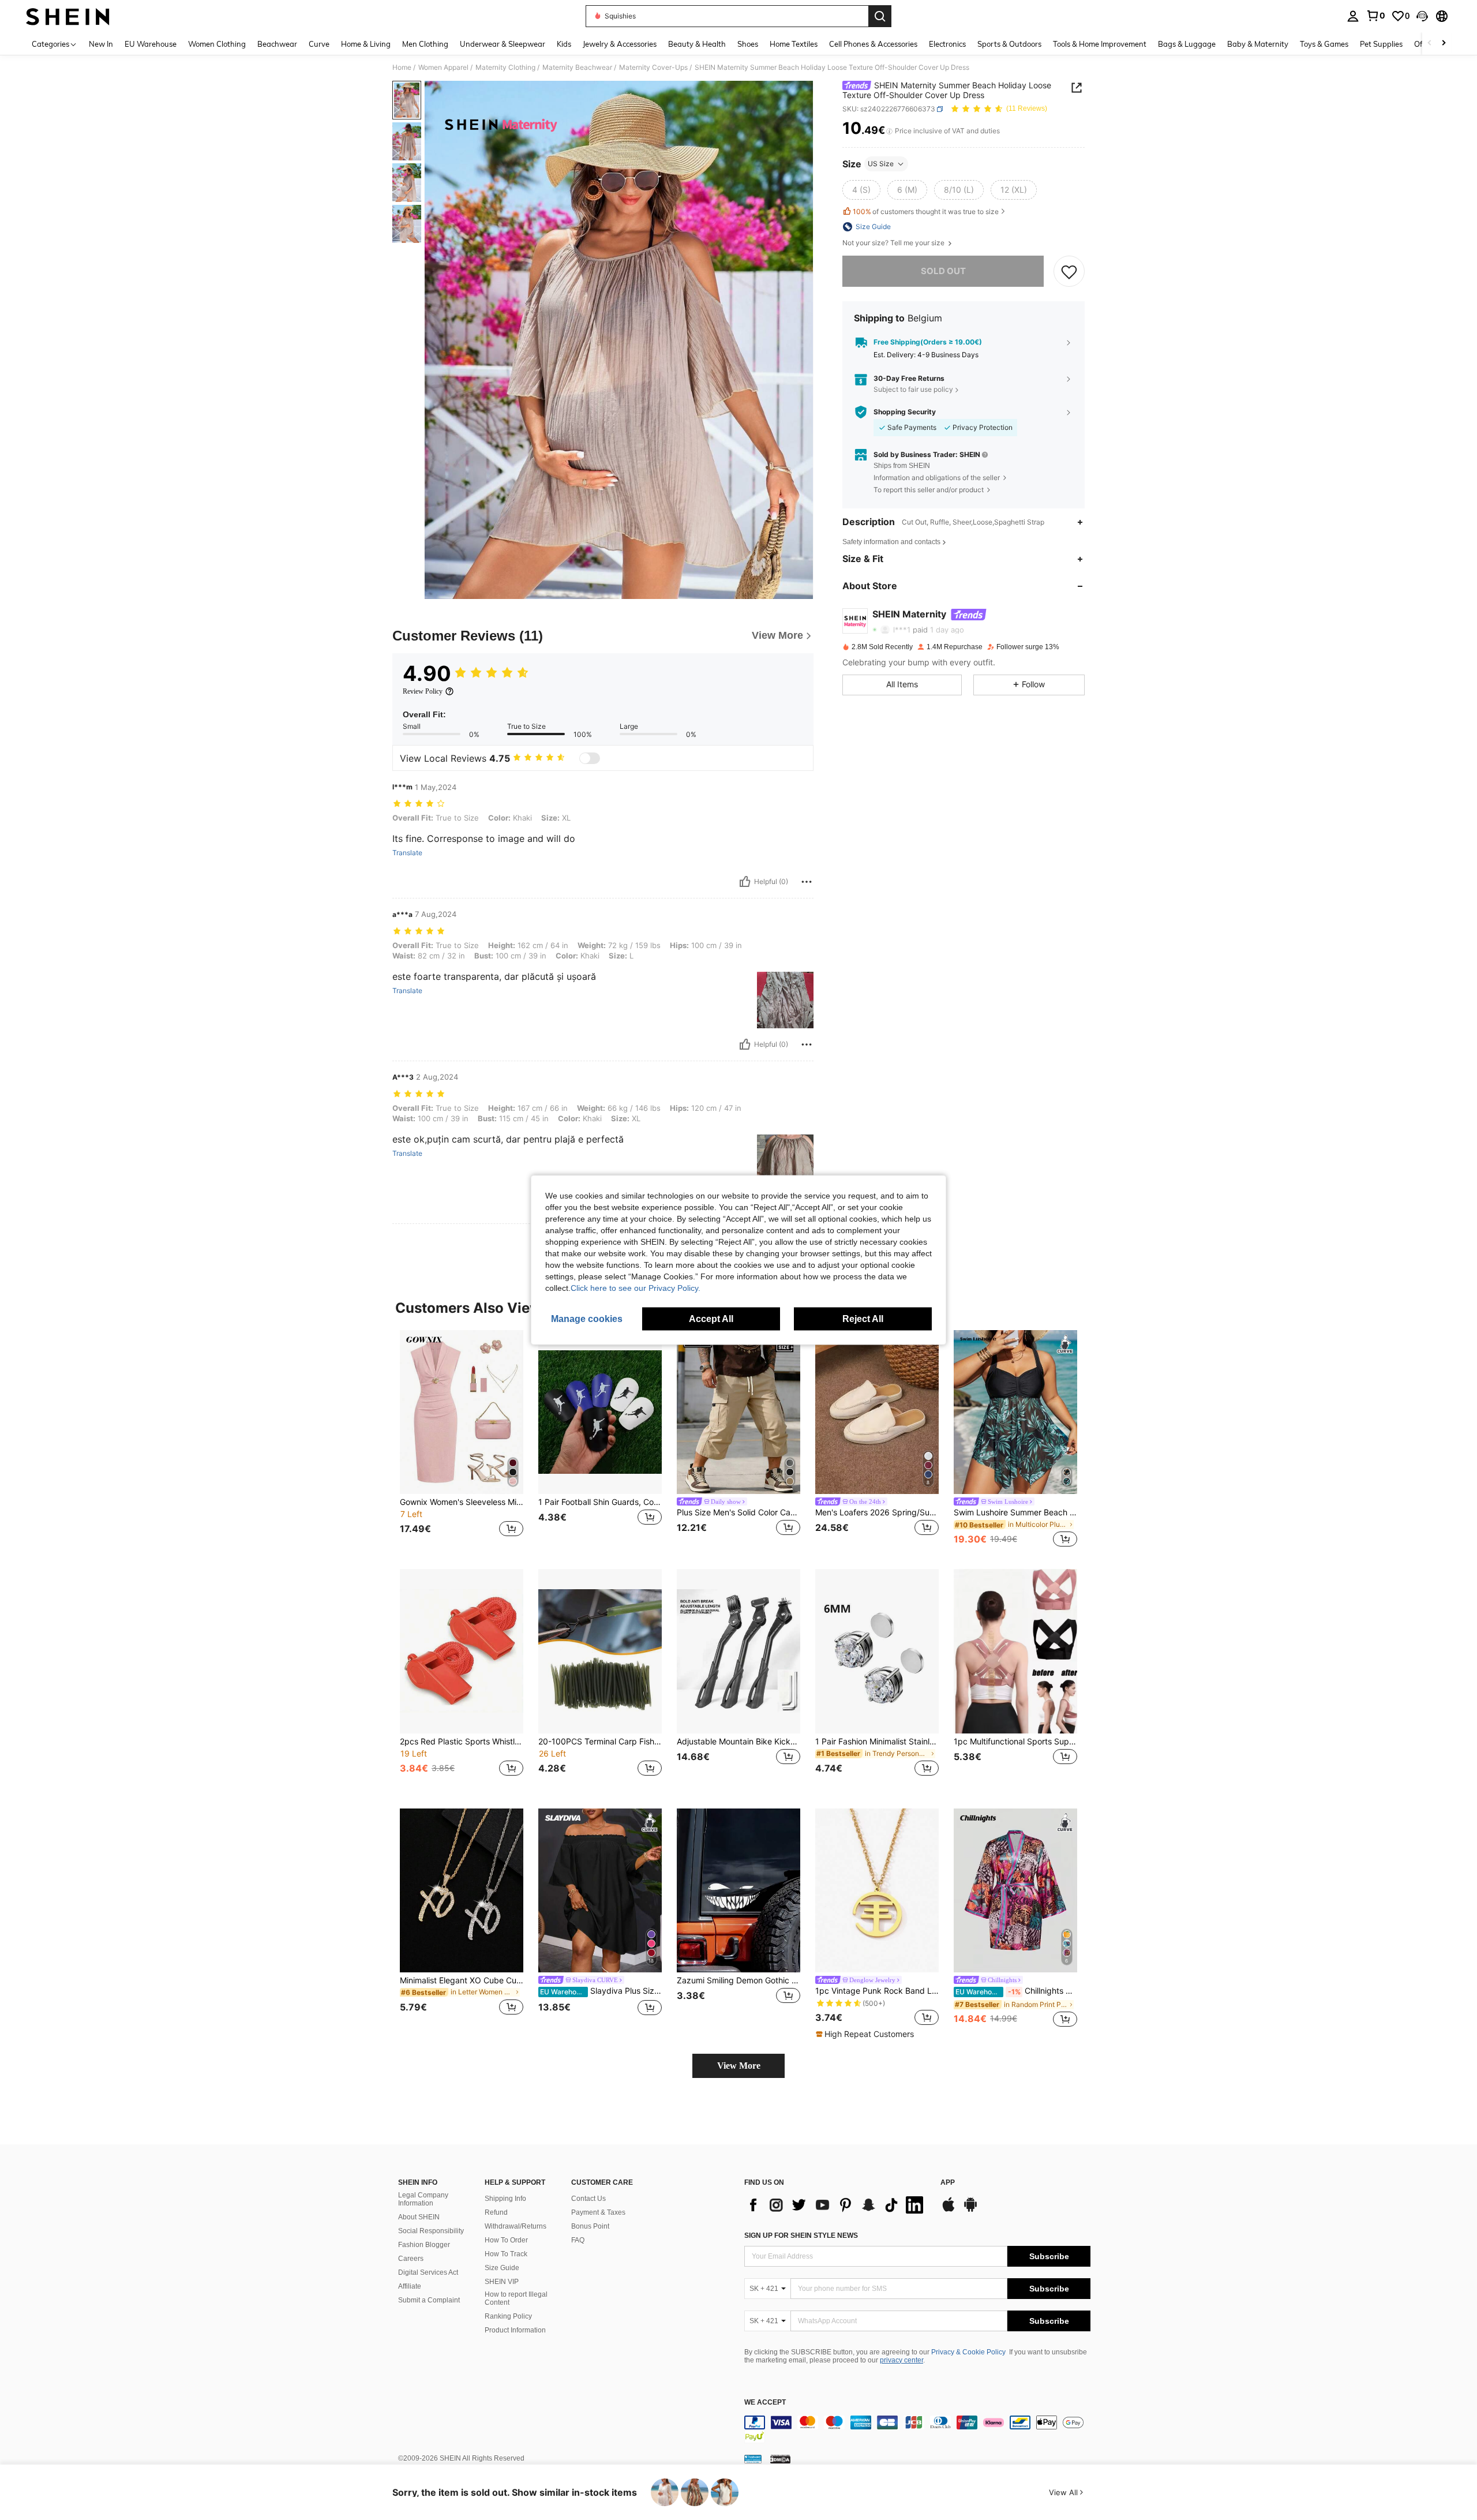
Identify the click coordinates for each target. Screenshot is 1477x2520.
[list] (837, 2205)
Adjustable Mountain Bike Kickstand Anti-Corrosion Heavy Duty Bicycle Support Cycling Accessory (738, 1742)
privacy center (901, 2360)
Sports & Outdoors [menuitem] (1009, 44)
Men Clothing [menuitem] (425, 44)
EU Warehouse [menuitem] (151, 44)
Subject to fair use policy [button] (913, 390)
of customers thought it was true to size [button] (926, 211)
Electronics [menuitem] (947, 44)
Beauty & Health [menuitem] (697, 44)
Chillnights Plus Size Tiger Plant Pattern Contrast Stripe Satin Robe (1016, 1991)
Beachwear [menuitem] (277, 44)
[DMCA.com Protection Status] (780, 2459)
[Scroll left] (1430, 44)
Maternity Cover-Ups (653, 68)
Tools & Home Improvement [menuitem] (1100, 44)
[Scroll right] (1444, 44)
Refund (496, 2212)
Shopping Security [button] (905, 412)
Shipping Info (505, 2199)
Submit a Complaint (429, 2300)
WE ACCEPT (765, 2403)
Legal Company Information (423, 2199)
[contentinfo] (917, 2429)
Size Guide (502, 2268)
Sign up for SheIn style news (801, 2236)
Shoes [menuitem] (748, 44)
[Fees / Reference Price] (889, 131)
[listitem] (462, 1441)
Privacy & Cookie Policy (968, 2352)
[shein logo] (68, 16)
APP (948, 2183)
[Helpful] (745, 882)
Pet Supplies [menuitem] (1381, 44)
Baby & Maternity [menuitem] (1258, 44)
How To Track (506, 2254)
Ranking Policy (508, 2316)
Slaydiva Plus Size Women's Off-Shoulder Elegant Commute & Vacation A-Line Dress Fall (601, 1991)
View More (739, 2066)
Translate (407, 853)
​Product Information (515, 2330)
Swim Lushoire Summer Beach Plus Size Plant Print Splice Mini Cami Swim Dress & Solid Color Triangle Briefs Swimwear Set (1015, 1512)
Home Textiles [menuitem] (794, 44)
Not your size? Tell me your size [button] (894, 243)
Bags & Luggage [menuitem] (1187, 44)
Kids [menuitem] (564, 44)
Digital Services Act (428, 2272)
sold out (943, 271)
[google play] (970, 2210)
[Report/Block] (807, 882)
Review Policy (423, 691)
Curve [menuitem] (319, 44)
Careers (411, 2259)
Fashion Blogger (424, 2245)
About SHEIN (419, 2217)
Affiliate (410, 2286)
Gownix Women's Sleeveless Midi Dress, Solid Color (462, 1502)
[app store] (949, 2210)
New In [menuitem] (101, 44)
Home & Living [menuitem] (366, 44)
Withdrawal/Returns (516, 2226)
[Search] (880, 16)
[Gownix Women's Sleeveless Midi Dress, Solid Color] (462, 1412)
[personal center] (1353, 16)
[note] (866, 2034)
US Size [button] (881, 164)
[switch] (590, 758)
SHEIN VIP (502, 2282)
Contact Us (588, 2199)
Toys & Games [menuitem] (1324, 44)
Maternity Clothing (505, 68)
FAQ (578, 2240)
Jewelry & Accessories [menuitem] (620, 44)
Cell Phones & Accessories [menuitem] (873, 44)
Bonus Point (590, 2226)
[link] (1375, 16)
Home (402, 68)
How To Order (506, 2240)
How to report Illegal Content (516, 2298)
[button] (1422, 16)
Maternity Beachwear (577, 68)
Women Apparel (443, 68)
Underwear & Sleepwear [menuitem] (503, 44)
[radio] (861, 190)
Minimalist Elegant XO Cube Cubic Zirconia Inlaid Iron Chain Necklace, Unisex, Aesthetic (462, 1980)
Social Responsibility (431, 2231)
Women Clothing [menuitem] (217, 44)
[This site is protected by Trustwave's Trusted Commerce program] (753, 2459)
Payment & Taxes (598, 2212)
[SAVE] (1069, 271)
